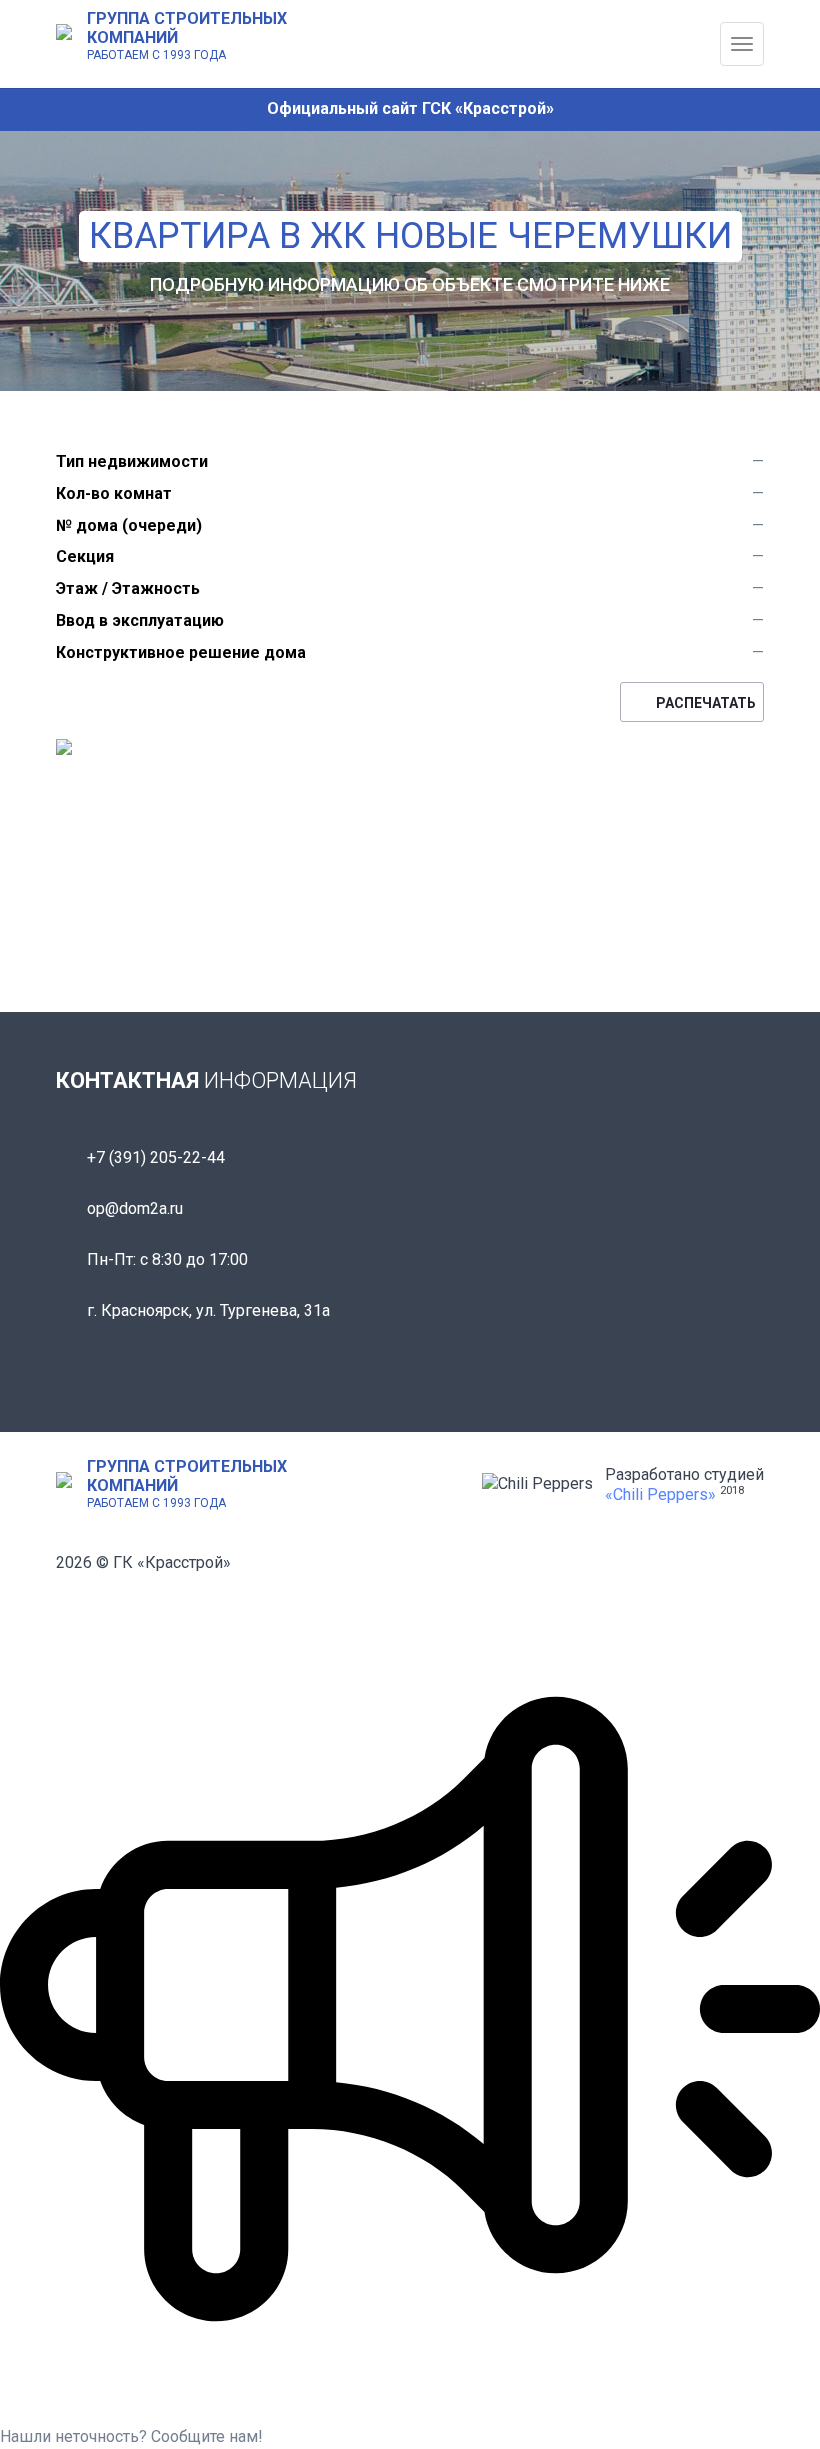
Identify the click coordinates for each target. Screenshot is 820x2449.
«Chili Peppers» (660, 1494)
